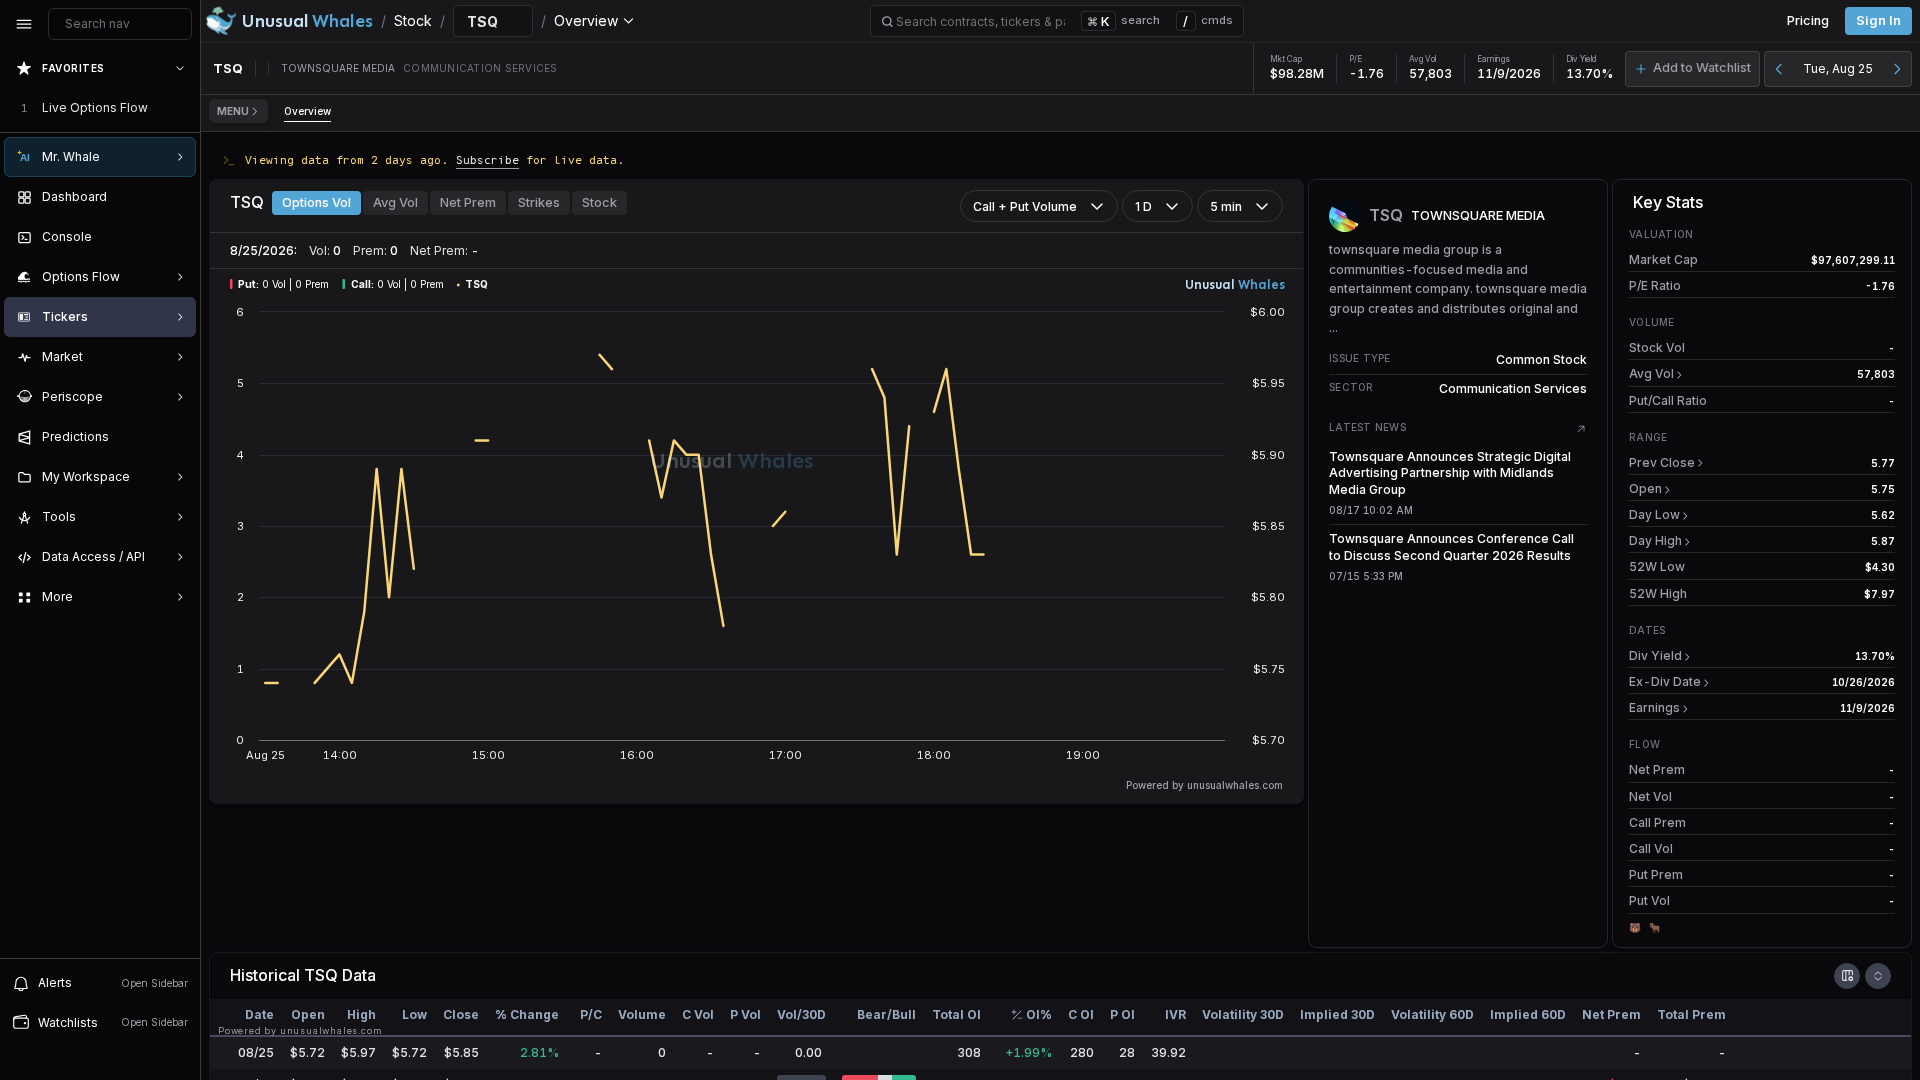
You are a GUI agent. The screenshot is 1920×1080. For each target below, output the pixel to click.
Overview (307, 111)
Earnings (1654, 707)
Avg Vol (395, 202)
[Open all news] (1581, 429)
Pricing (1808, 20)
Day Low (1654, 514)
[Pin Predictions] (176, 437)
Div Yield (1655, 655)
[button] (1692, 69)
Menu (233, 111)
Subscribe (487, 159)
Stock (599, 202)
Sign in (1878, 20)
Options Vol (316, 202)
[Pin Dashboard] (176, 197)
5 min (1226, 206)
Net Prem (468, 202)
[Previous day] (1779, 69)
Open (1645, 488)
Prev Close (1662, 462)
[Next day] (1897, 69)
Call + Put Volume (1025, 206)
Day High (1655, 540)
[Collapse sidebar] (24, 24)
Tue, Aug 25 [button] (1838, 68)
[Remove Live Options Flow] (182, 108)
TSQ (321, 975)
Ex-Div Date (1665, 681)
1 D (1143, 206)
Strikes (539, 202)
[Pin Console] (176, 237)
